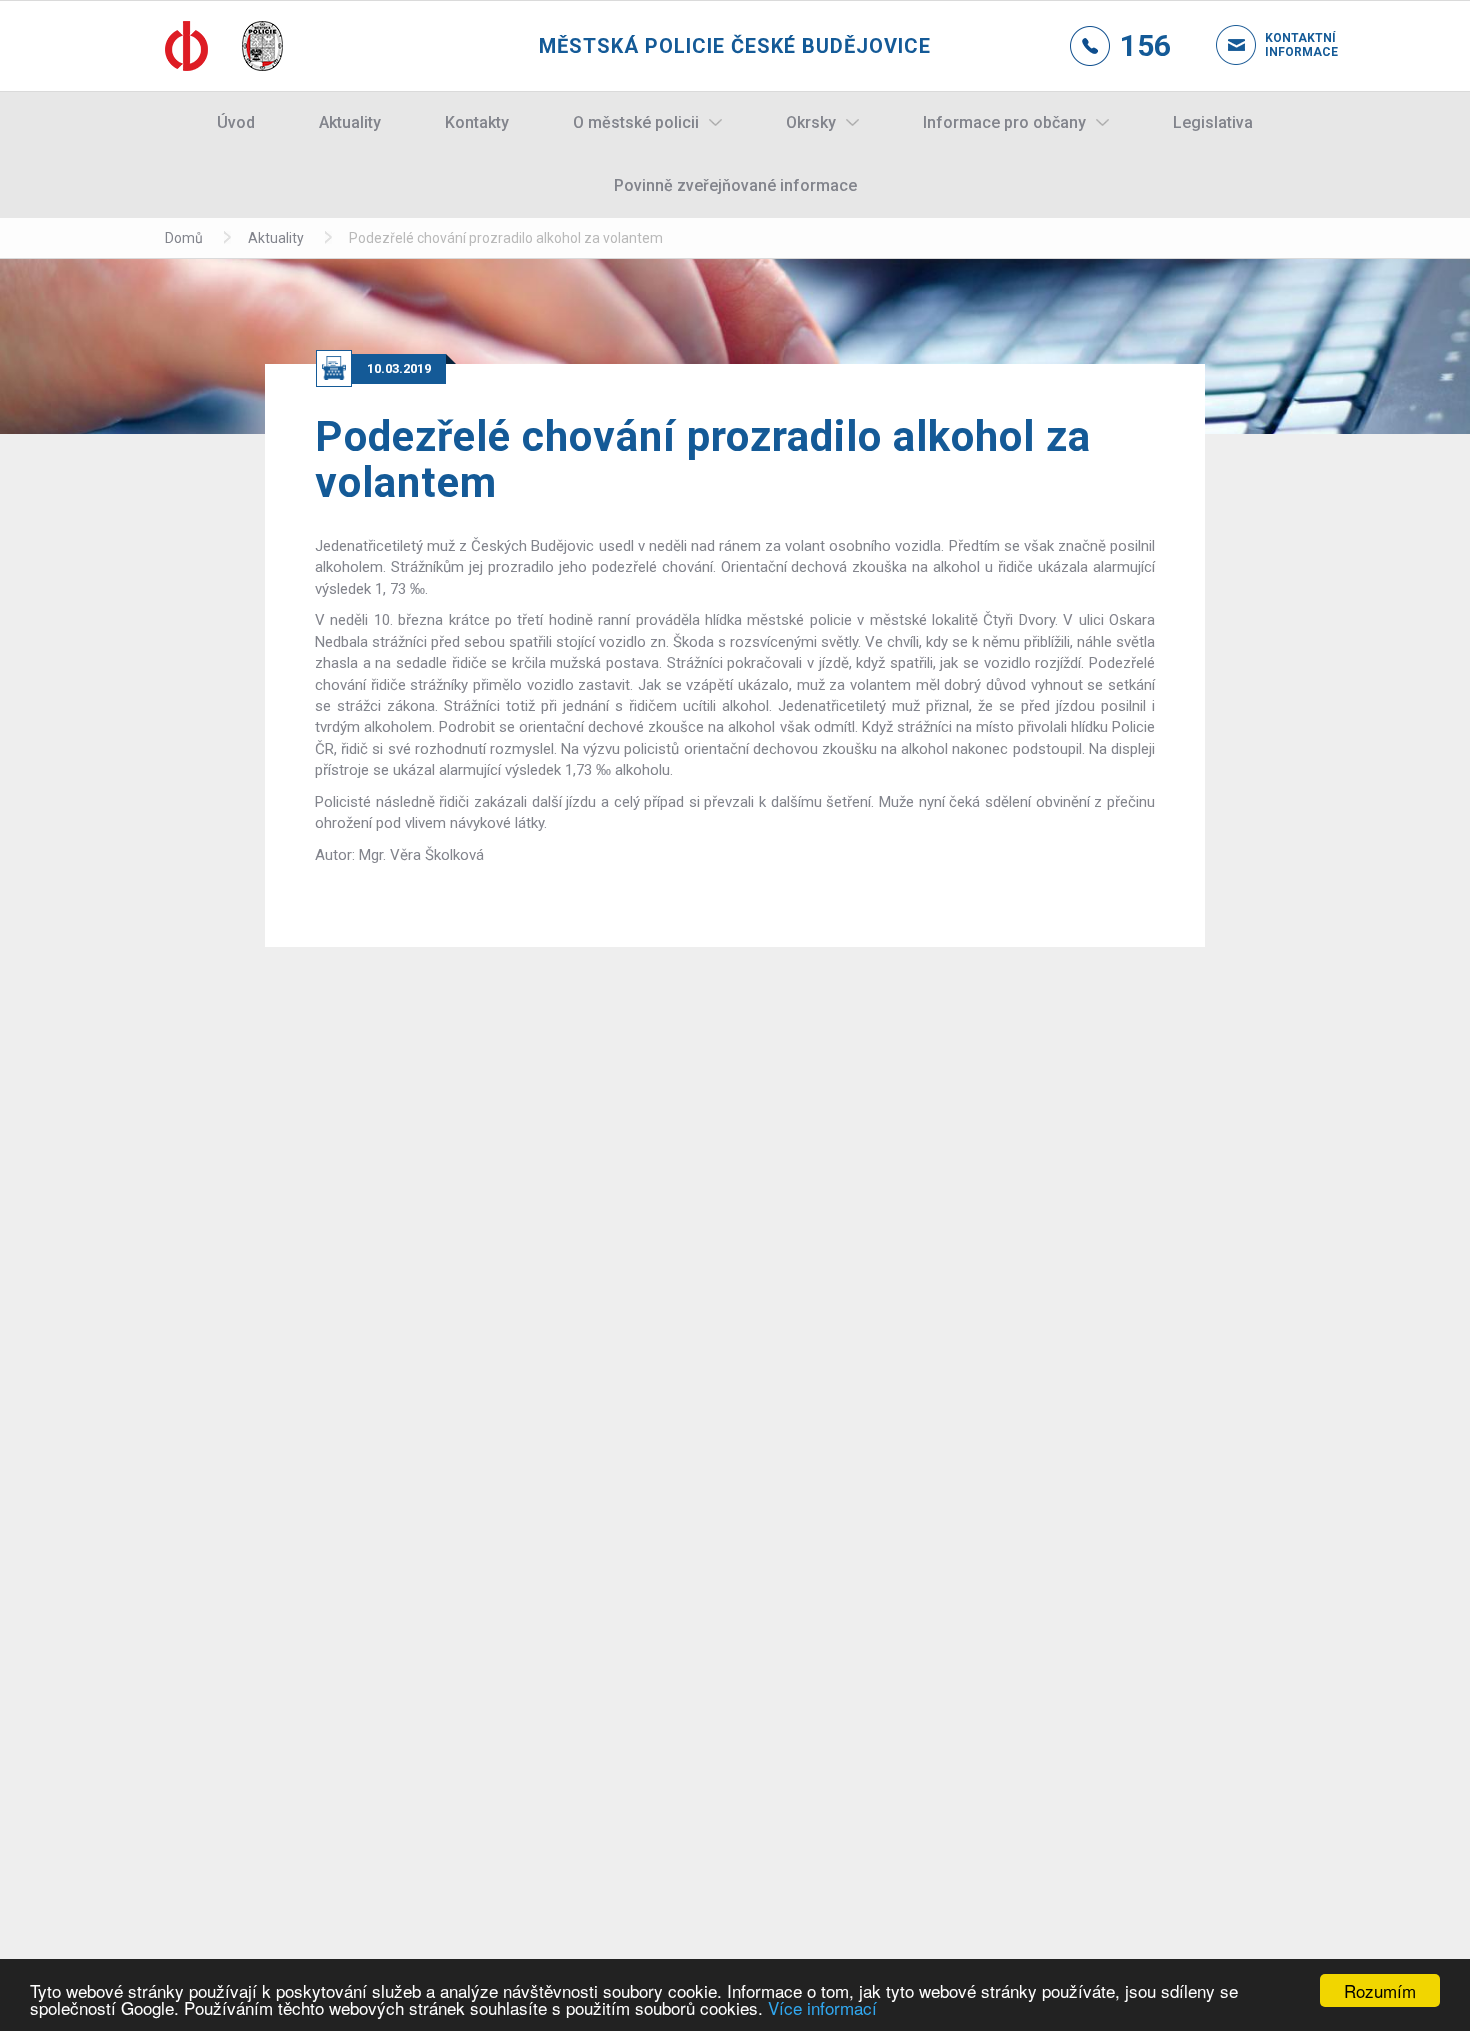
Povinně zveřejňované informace (735, 185)
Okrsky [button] (811, 122)
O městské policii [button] (636, 122)
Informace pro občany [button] (1004, 122)
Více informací (822, 2007)
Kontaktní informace (1285, 45)
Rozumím (1380, 1990)
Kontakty (477, 122)
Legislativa (1213, 122)
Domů (184, 238)
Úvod (236, 122)
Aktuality (350, 122)
